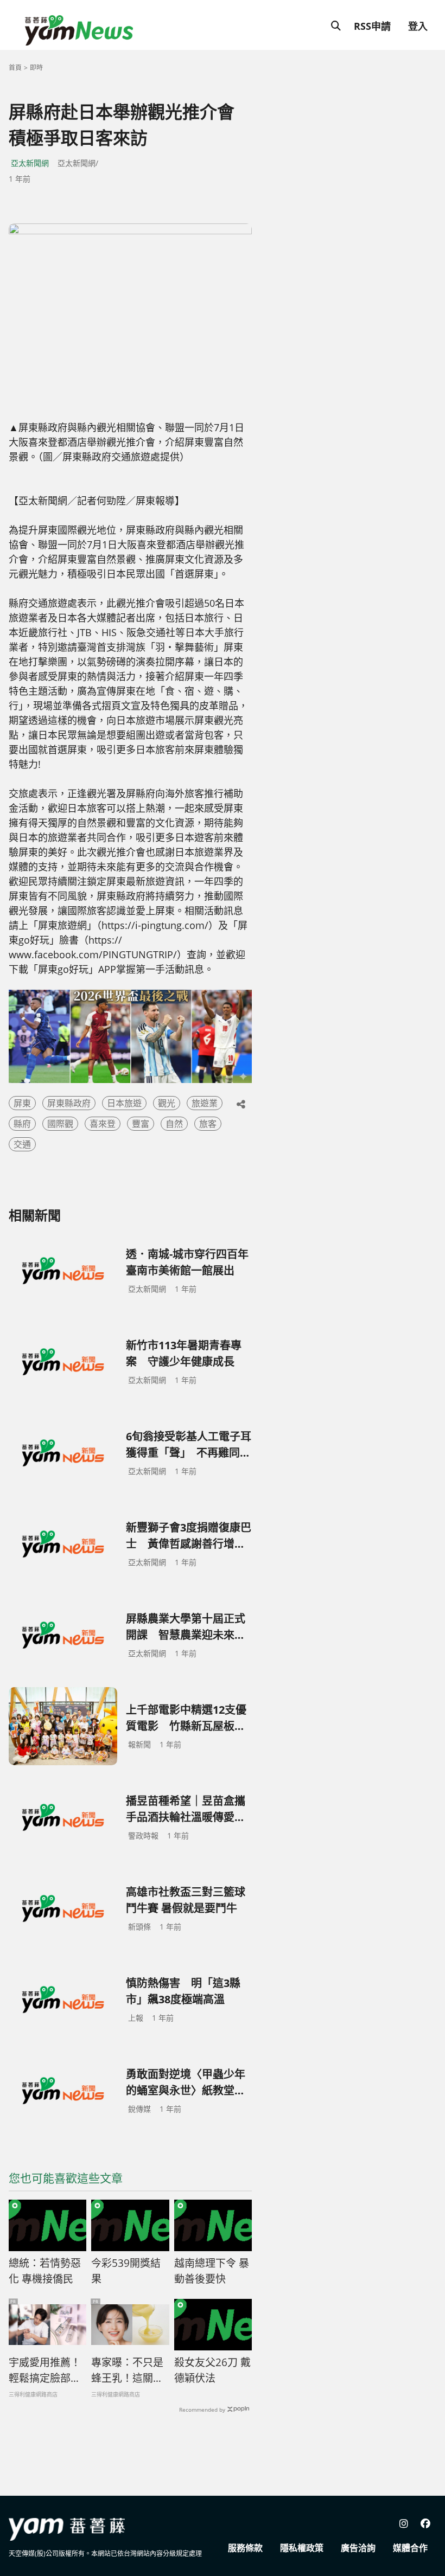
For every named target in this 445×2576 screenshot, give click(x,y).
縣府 (22, 1124)
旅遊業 (205, 1103)
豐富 (141, 1124)
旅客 (208, 1124)
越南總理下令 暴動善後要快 (212, 2271)
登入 (418, 26)
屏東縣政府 (69, 1103)
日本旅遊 (124, 1103)
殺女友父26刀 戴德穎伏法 (212, 2370)
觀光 (167, 1103)
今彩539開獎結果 (126, 2271)
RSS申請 (372, 26)
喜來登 (103, 1124)
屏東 (22, 1103)
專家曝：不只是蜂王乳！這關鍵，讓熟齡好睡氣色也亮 (127, 2370)
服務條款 (245, 2548)
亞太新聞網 (30, 163)
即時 (36, 68)
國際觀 (60, 1124)
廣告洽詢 (358, 2548)
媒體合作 (410, 2548)
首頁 (15, 68)
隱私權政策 (302, 2548)
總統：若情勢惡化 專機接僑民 (45, 2271)
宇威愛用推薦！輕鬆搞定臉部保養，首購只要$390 (45, 2370)
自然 (174, 1124)
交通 (22, 1144)
